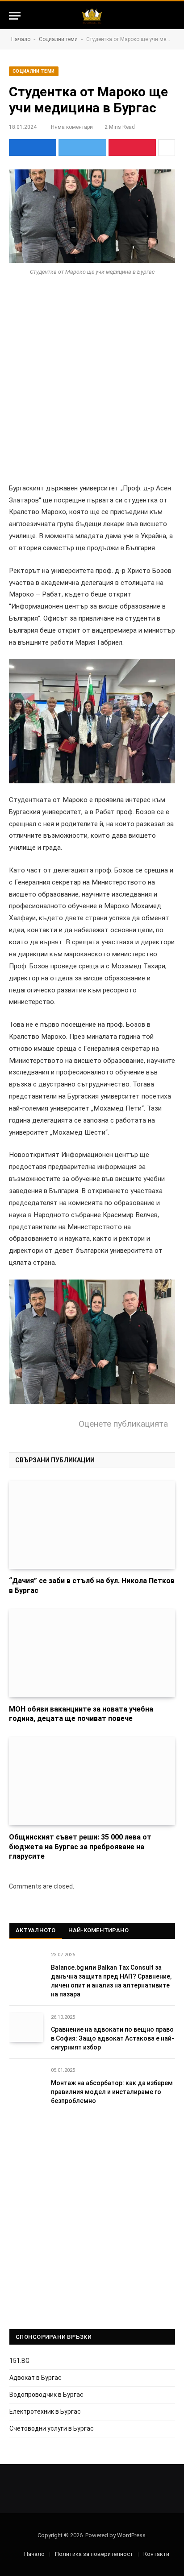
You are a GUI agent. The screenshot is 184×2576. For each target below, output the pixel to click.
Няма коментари (72, 127)
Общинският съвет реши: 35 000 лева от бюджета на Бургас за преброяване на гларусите (80, 1847)
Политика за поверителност (94, 2554)
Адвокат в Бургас (36, 2378)
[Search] (171, 16)
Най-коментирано (99, 1930)
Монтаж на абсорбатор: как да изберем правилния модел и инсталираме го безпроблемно (112, 2092)
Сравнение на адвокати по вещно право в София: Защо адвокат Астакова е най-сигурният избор (113, 2038)
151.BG (19, 2361)
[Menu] (15, 16)
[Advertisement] (92, 387)
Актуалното (36, 1930)
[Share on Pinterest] (132, 148)
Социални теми (58, 39)
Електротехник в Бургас (45, 2411)
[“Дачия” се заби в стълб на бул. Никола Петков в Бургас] (92, 1525)
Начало (21, 39)
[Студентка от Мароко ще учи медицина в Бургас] (92, 216)
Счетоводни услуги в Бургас (52, 2428)
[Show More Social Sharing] (167, 148)
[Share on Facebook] (33, 148)
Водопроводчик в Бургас (46, 2395)
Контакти (156, 2554)
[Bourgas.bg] (92, 16)
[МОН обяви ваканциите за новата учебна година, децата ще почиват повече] (92, 1653)
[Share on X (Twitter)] (82, 148)
